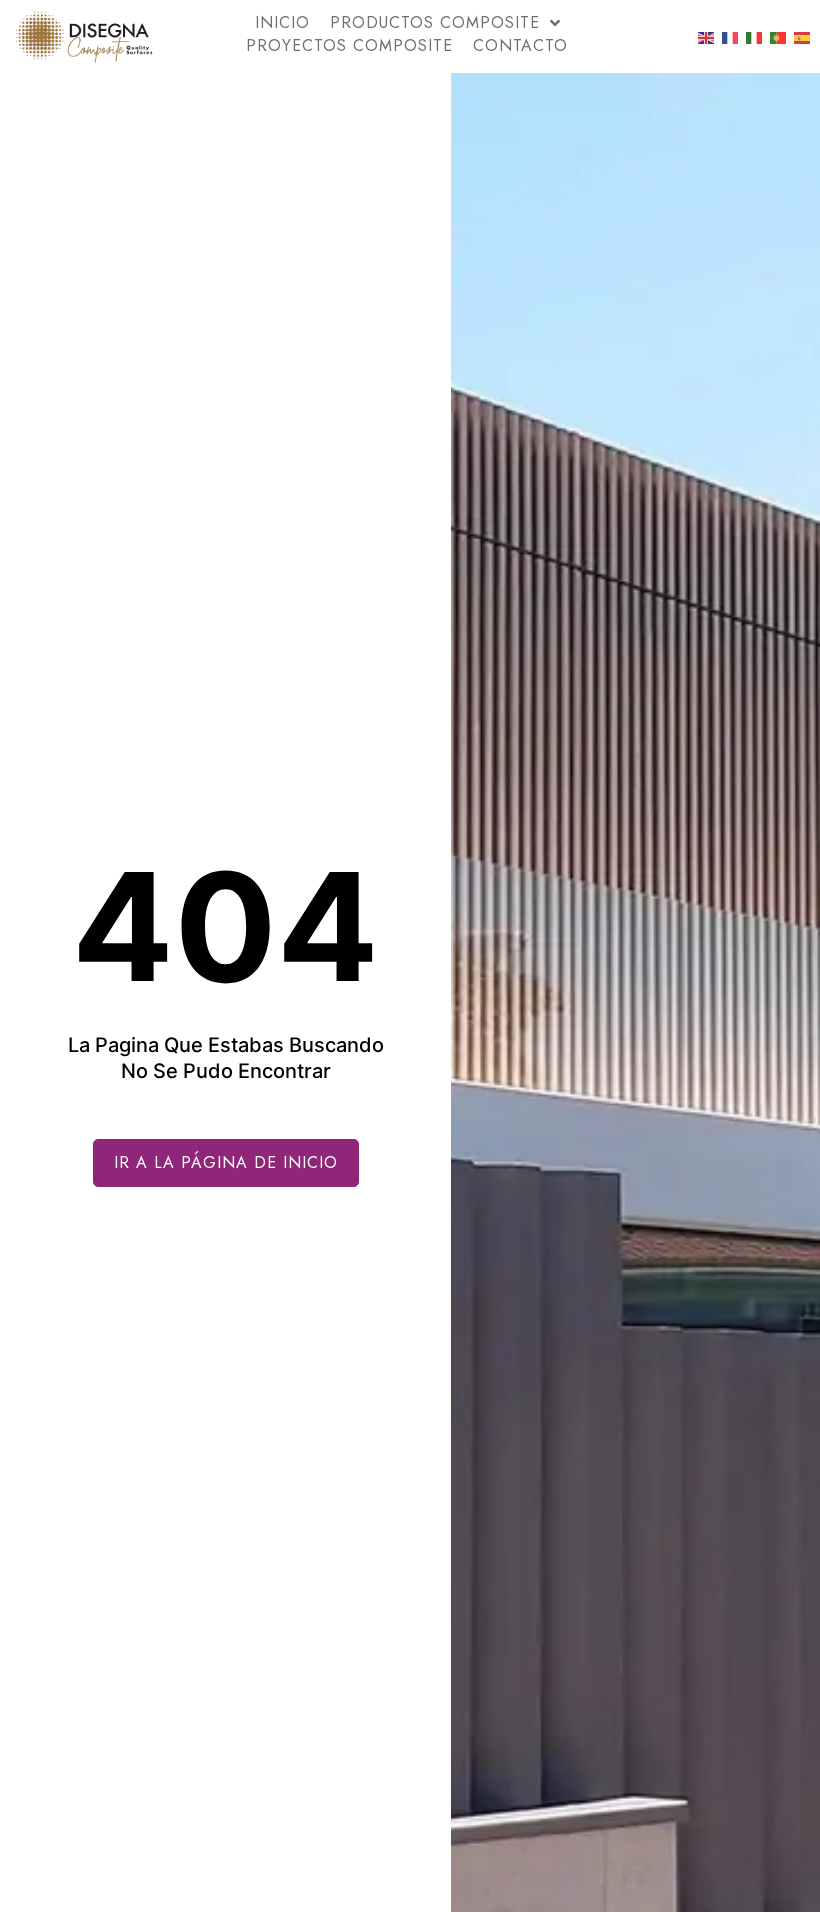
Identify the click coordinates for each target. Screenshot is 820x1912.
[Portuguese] (779, 37)
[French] (731, 37)
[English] (707, 37)
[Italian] (755, 37)
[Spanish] (803, 37)
